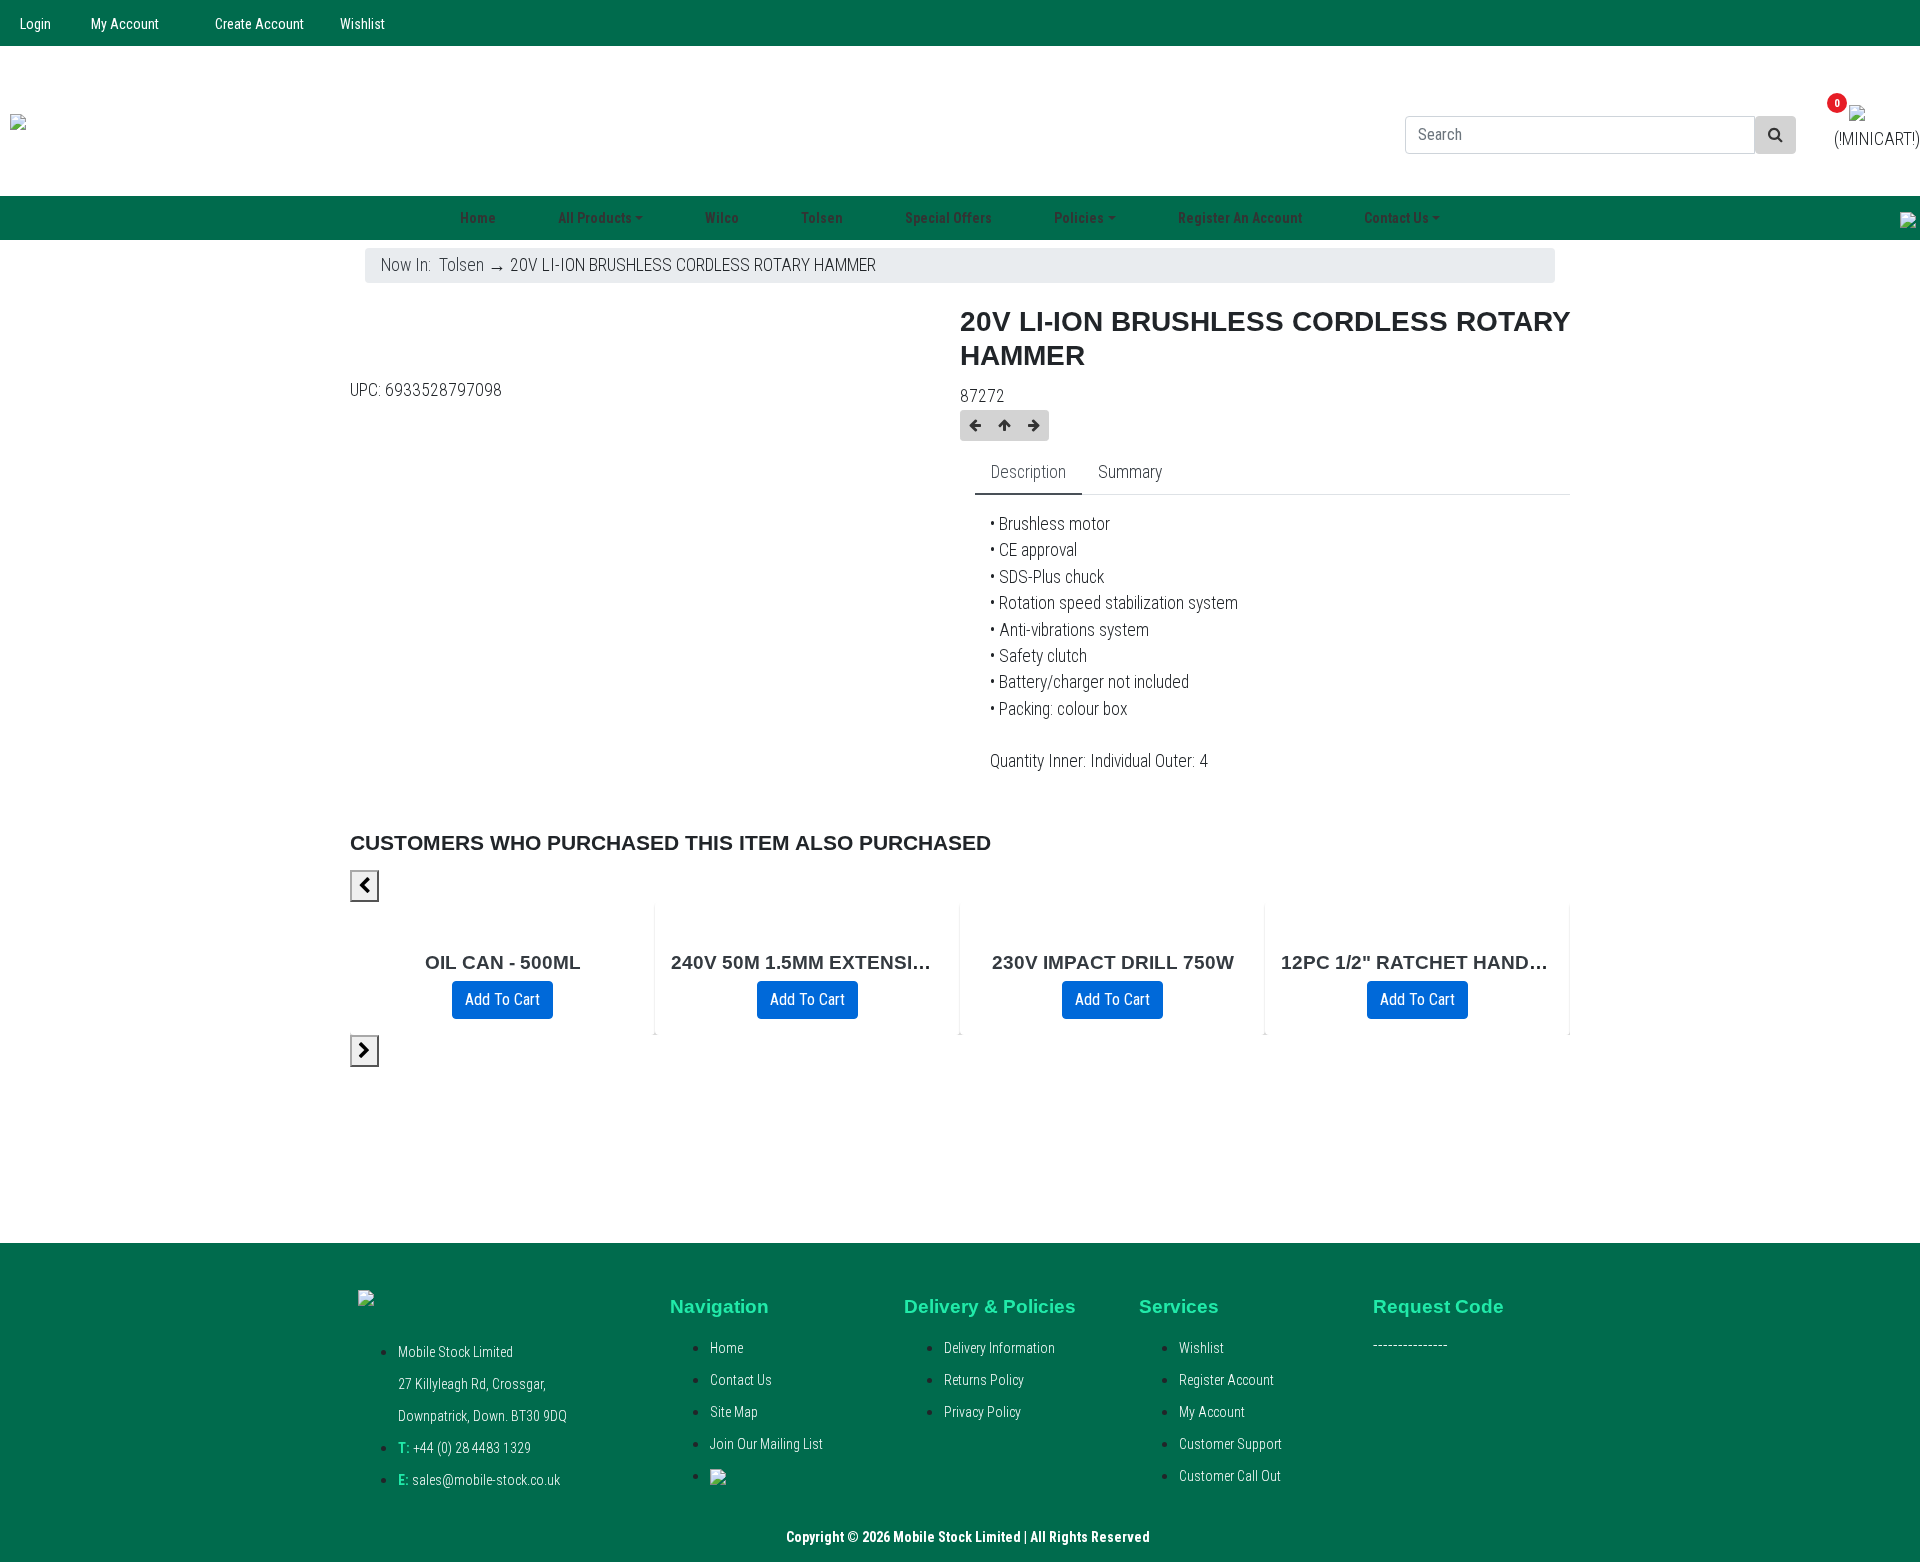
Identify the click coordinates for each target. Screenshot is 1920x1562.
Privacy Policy (982, 1412)
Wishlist (362, 24)
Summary (1130, 472)
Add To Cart (502, 999)
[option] (502, 968)
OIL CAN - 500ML (503, 962)
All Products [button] (595, 218)
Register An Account (1240, 218)
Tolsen (822, 218)
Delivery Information (999, 1348)
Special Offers (948, 218)
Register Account (1226, 1380)
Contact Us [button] (1396, 218)
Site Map (734, 1412)
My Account (125, 24)
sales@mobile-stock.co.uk (479, 1480)
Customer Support (1230, 1444)
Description (1028, 472)
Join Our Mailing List (766, 1444)
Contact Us (741, 1380)
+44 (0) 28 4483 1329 (464, 1448)
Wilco (722, 218)
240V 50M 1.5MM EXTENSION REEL (834, 962)
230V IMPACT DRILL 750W (1113, 962)
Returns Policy (984, 1380)
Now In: (410, 265)
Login (35, 24)
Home (478, 218)
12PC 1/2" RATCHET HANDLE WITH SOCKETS (1494, 962)
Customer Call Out (1230, 1476)
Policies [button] (1079, 218)
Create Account (259, 24)
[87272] (429, 337)
